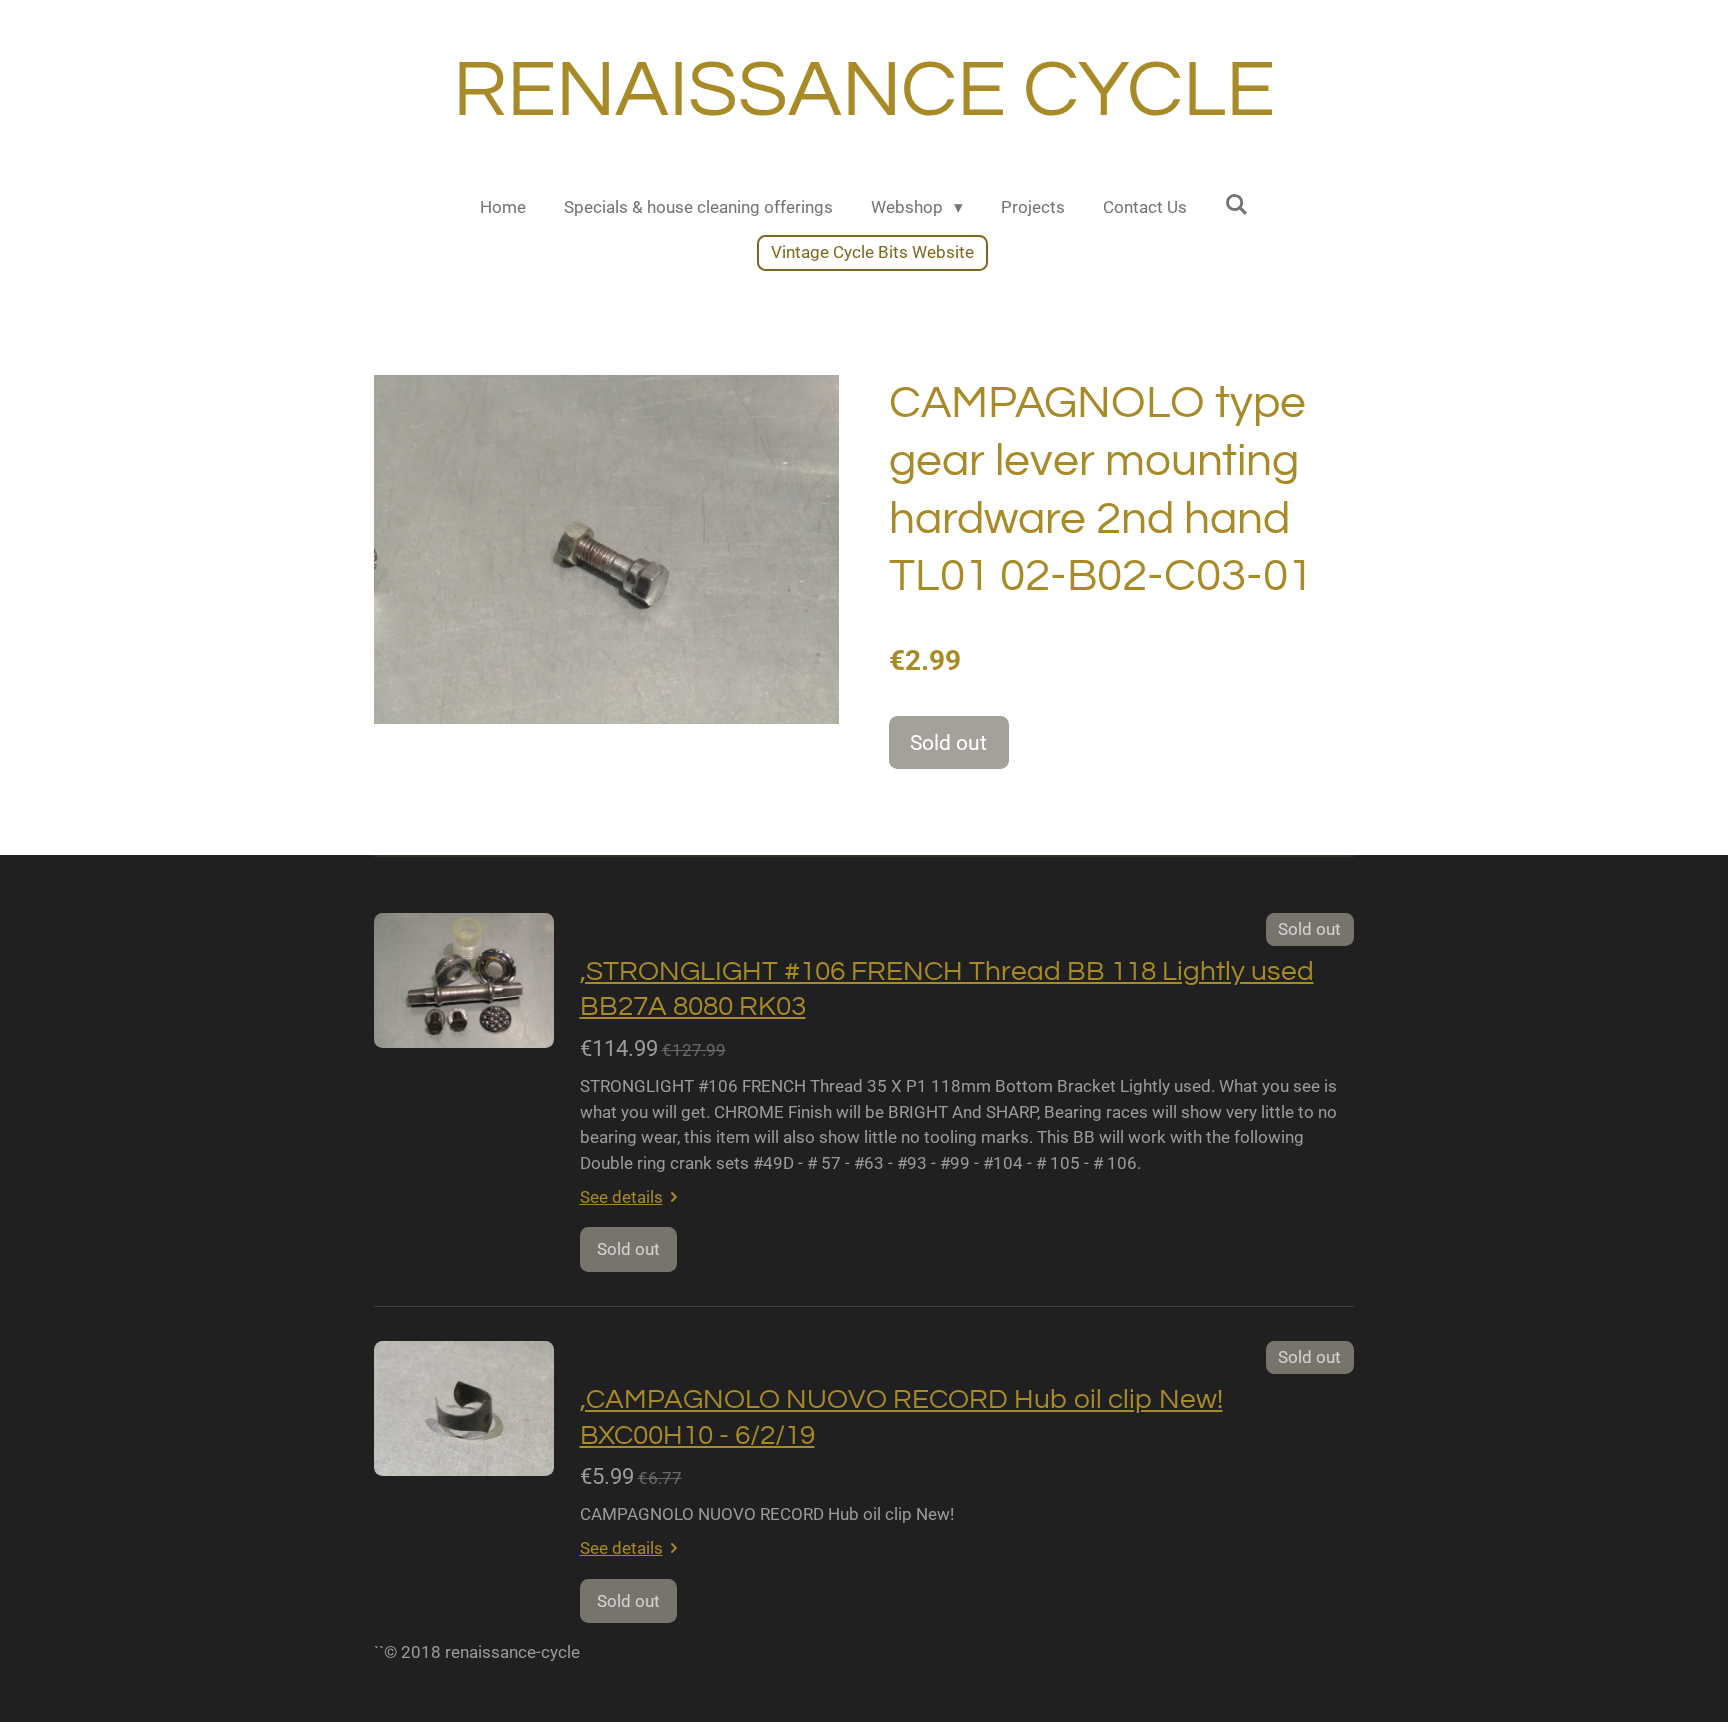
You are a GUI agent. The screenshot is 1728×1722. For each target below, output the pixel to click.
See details (621, 1197)
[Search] (1237, 205)
